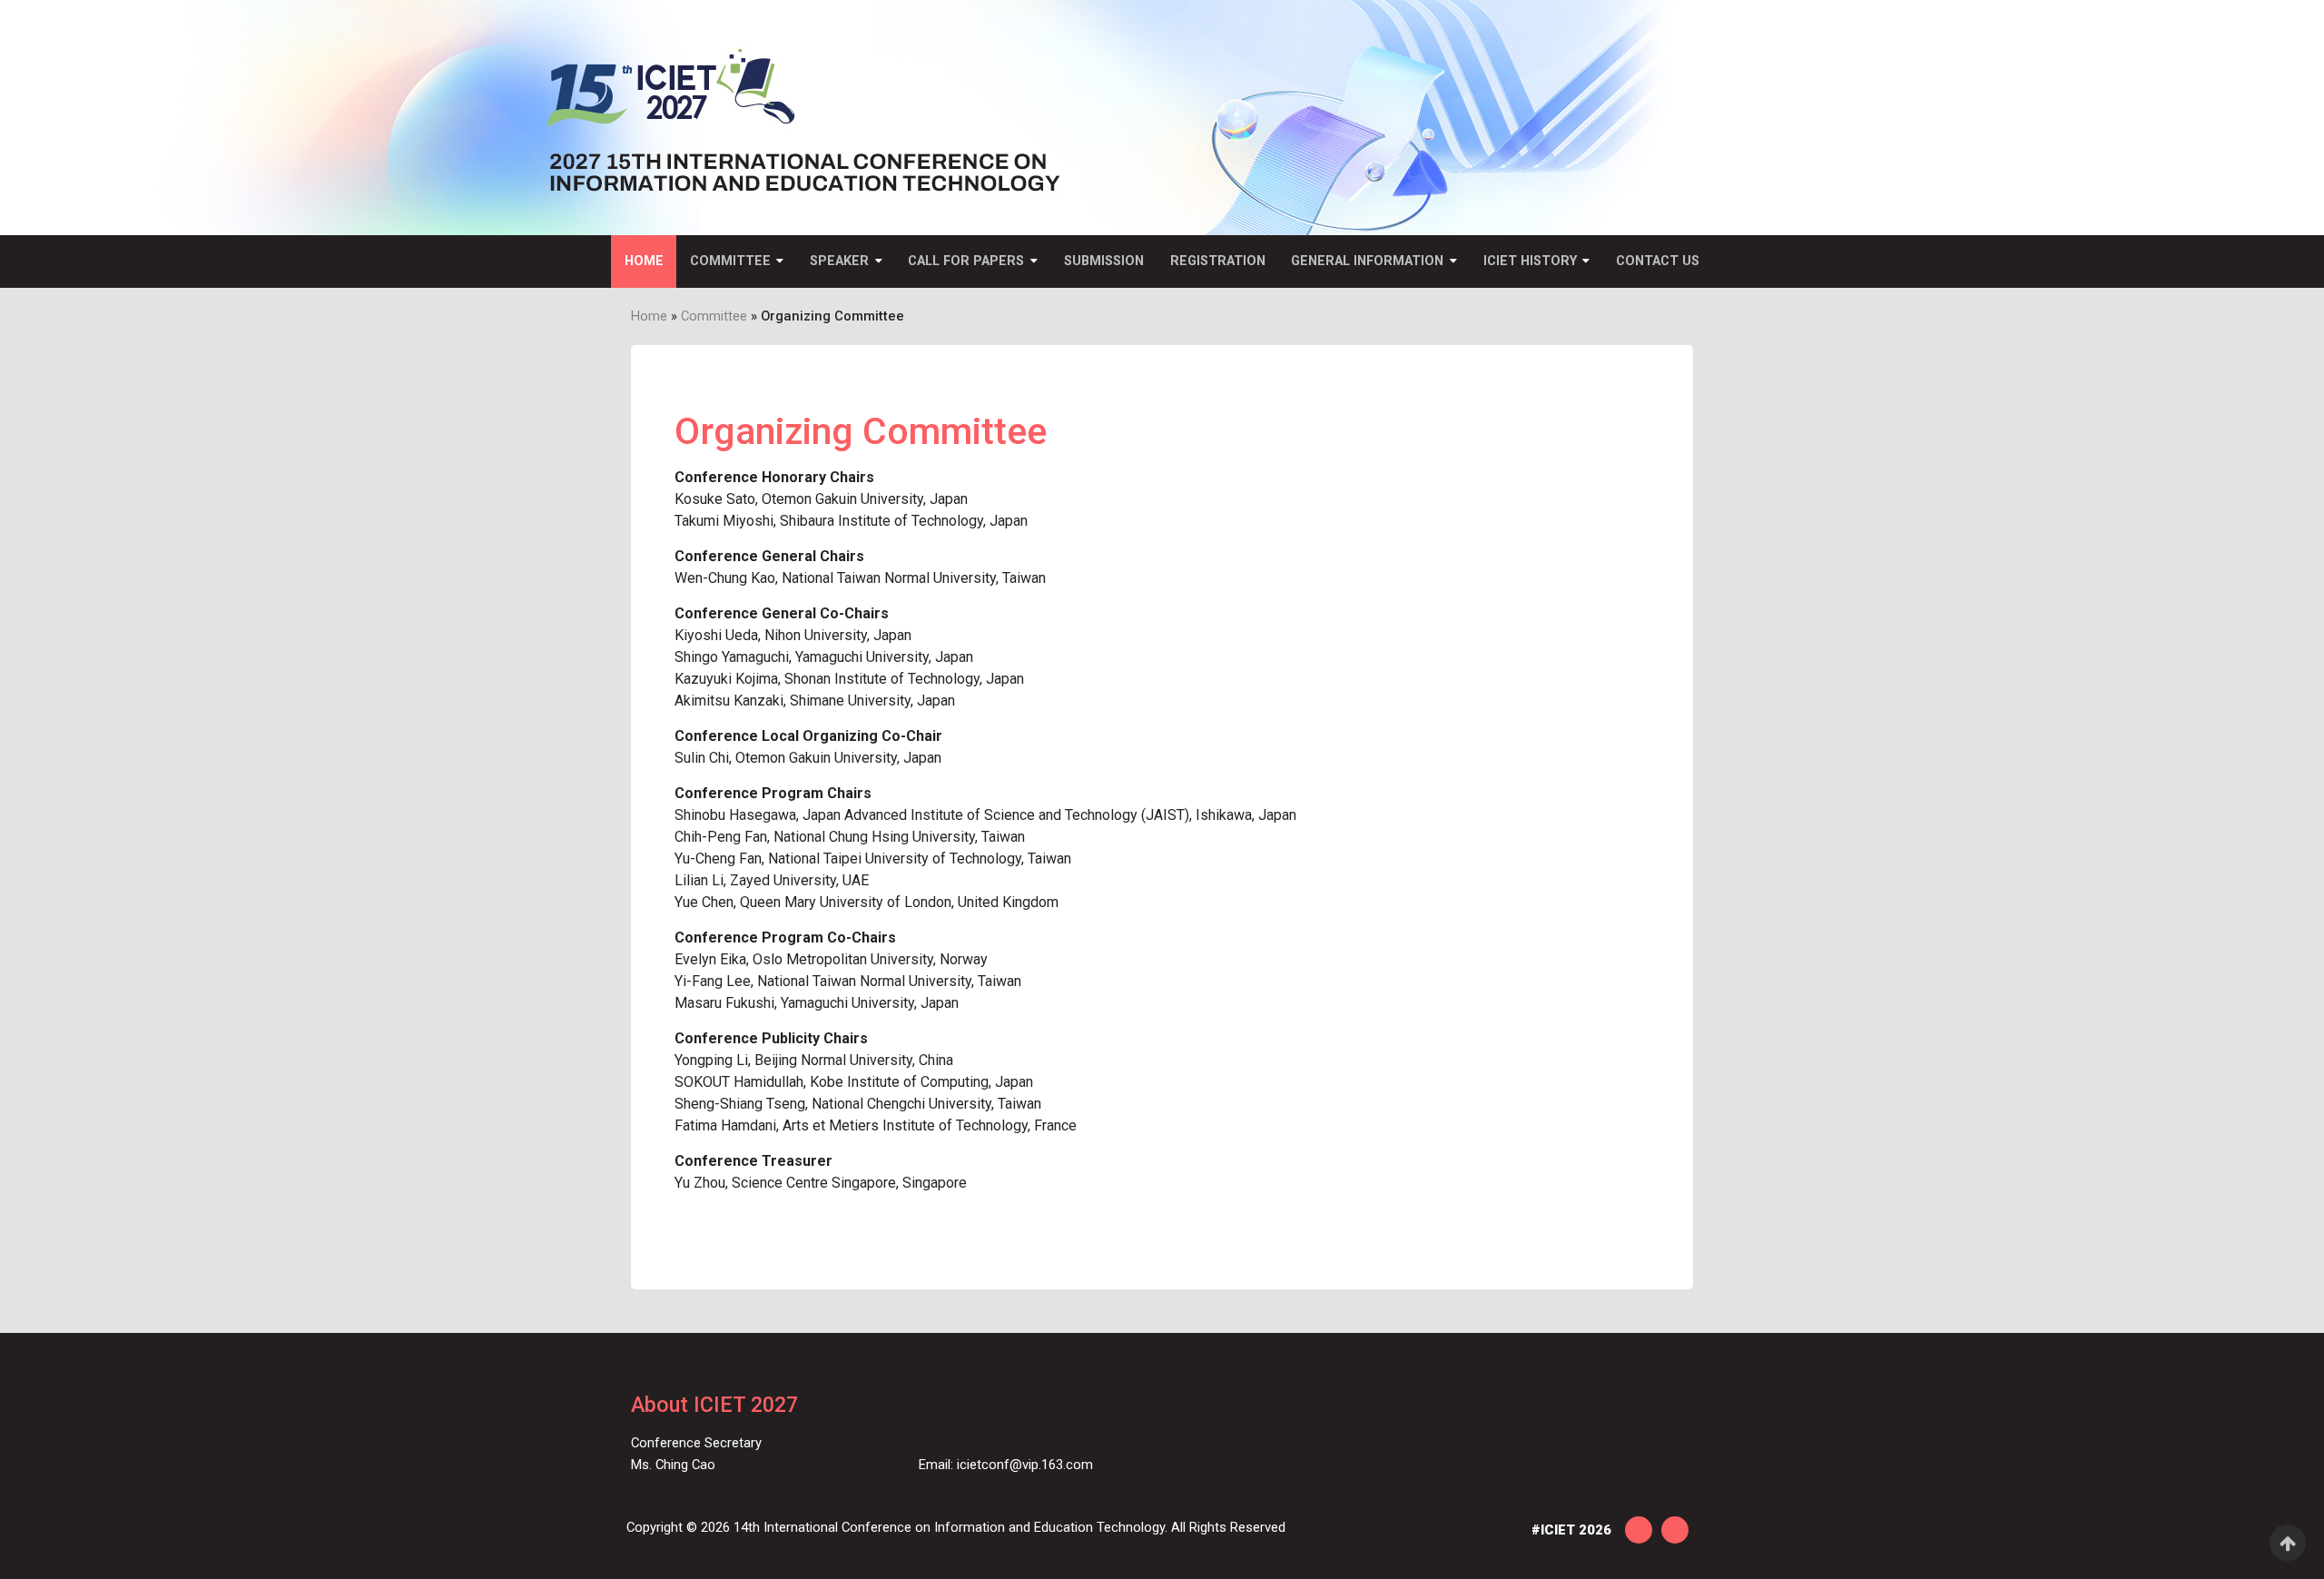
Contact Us (1658, 261)
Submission (1104, 261)
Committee (730, 261)
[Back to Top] (2288, 1543)
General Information (1367, 261)
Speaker (839, 261)
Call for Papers (966, 261)
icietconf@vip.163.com (1025, 1465)
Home (644, 261)
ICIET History (1530, 261)
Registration (1218, 261)
